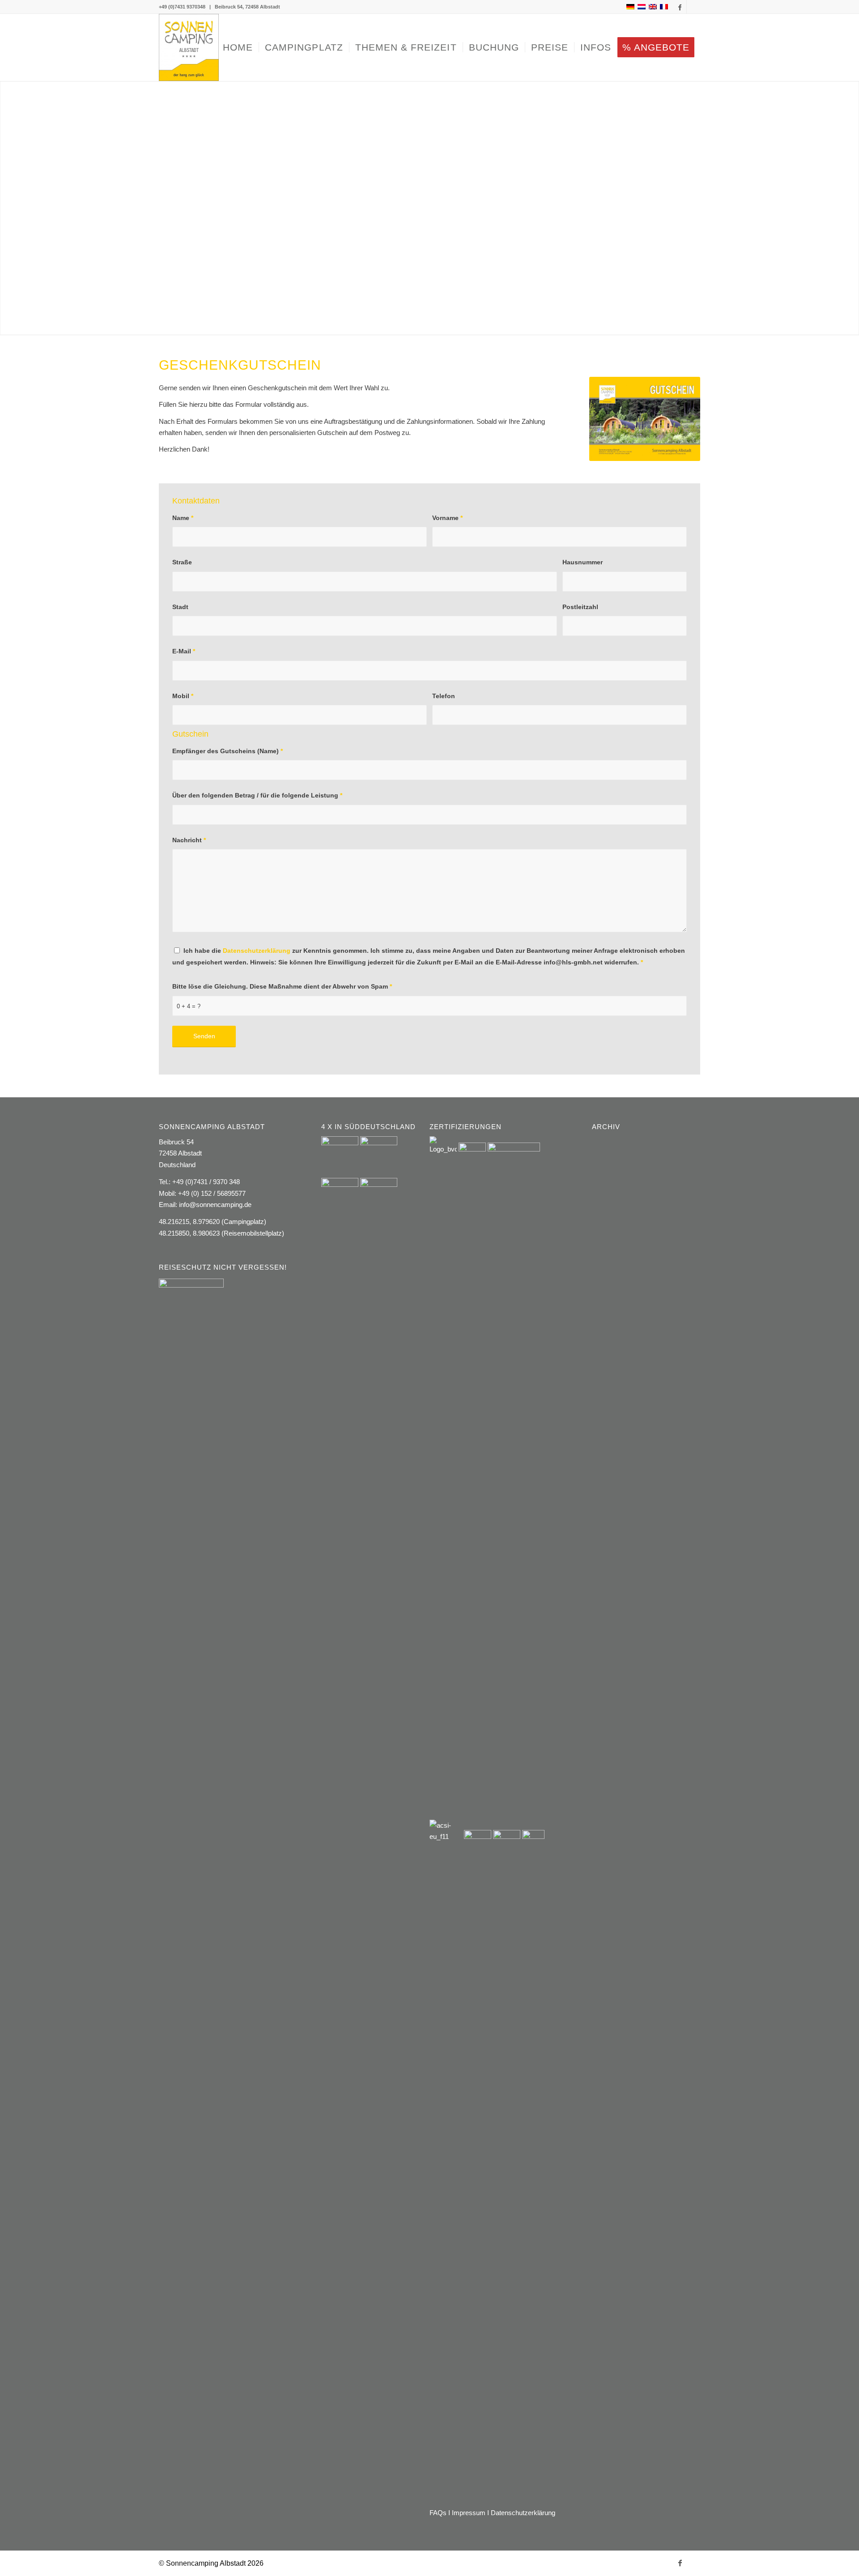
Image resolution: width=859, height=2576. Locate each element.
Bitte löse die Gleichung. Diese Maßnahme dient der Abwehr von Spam (282, 987)
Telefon (444, 696)
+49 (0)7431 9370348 (182, 7)
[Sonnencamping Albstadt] (189, 47)
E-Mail (184, 651)
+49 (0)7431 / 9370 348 (206, 1182)
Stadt (180, 607)
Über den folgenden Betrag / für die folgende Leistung (257, 795)
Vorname (447, 518)
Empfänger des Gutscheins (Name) (228, 751)
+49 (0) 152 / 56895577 (212, 1193)
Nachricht (189, 840)
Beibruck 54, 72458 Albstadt (247, 7)
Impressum (469, 2513)
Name (183, 518)
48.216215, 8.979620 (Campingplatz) (213, 1222)
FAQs (438, 2513)
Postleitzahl (580, 607)
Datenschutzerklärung (257, 951)
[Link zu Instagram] (693, 7)
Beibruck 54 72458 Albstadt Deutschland (180, 1153)
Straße (182, 562)
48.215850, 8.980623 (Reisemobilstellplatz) (221, 1233)
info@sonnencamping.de (215, 1205)
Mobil (183, 696)
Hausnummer (583, 562)
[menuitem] (238, 47)
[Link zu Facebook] (680, 7)
